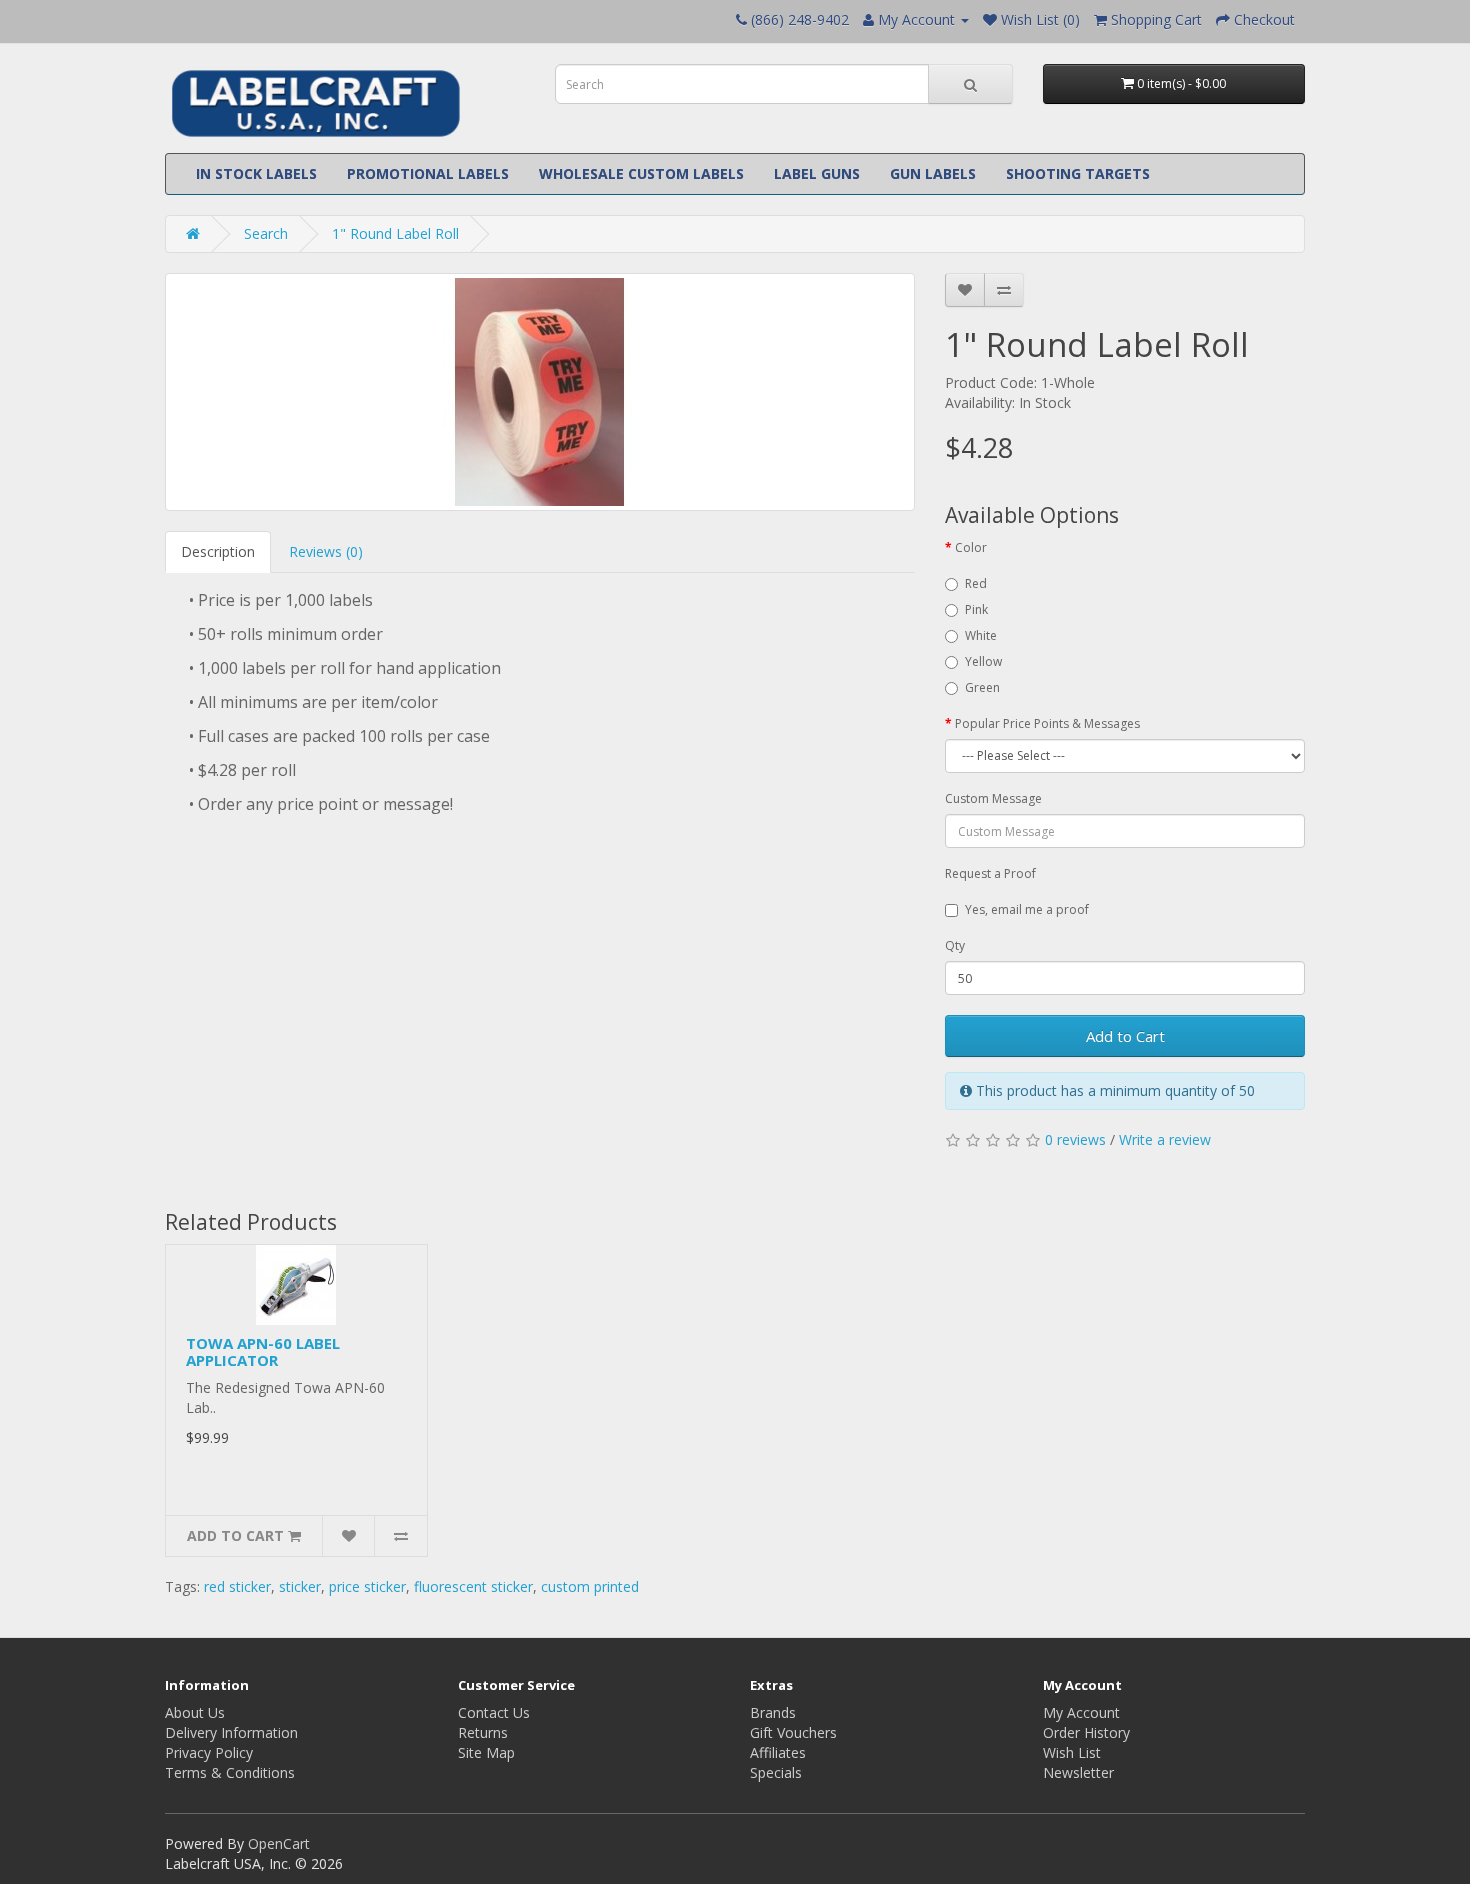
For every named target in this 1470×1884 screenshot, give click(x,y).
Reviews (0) (326, 551)
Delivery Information (231, 1732)
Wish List (1072, 1752)
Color (971, 547)
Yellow (983, 661)
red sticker (237, 1586)
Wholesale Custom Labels (641, 173)
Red (976, 583)
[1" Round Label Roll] (540, 392)
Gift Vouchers (793, 1732)
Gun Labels (933, 173)
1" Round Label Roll (395, 233)
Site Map (486, 1752)
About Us (195, 1712)
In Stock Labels (256, 173)
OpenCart (279, 1843)
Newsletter (1078, 1772)
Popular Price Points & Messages (1047, 723)
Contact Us (494, 1712)
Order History (1086, 1732)
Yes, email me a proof (1027, 909)
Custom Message (993, 798)
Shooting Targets (1078, 173)
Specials (776, 1772)
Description (218, 551)
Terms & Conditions (230, 1772)
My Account (1081, 1712)
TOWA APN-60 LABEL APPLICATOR (263, 1351)
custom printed (590, 1586)
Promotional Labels (428, 173)
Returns (483, 1732)
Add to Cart (1125, 1036)
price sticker (367, 1586)
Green (982, 687)
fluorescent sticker (473, 1586)
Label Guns (817, 173)
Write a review (1165, 1139)
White (981, 635)
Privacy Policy (209, 1752)
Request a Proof (990, 873)
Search (266, 233)
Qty (955, 945)
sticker (300, 1586)
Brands (773, 1712)
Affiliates (778, 1752)
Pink (976, 609)
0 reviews (1075, 1139)
